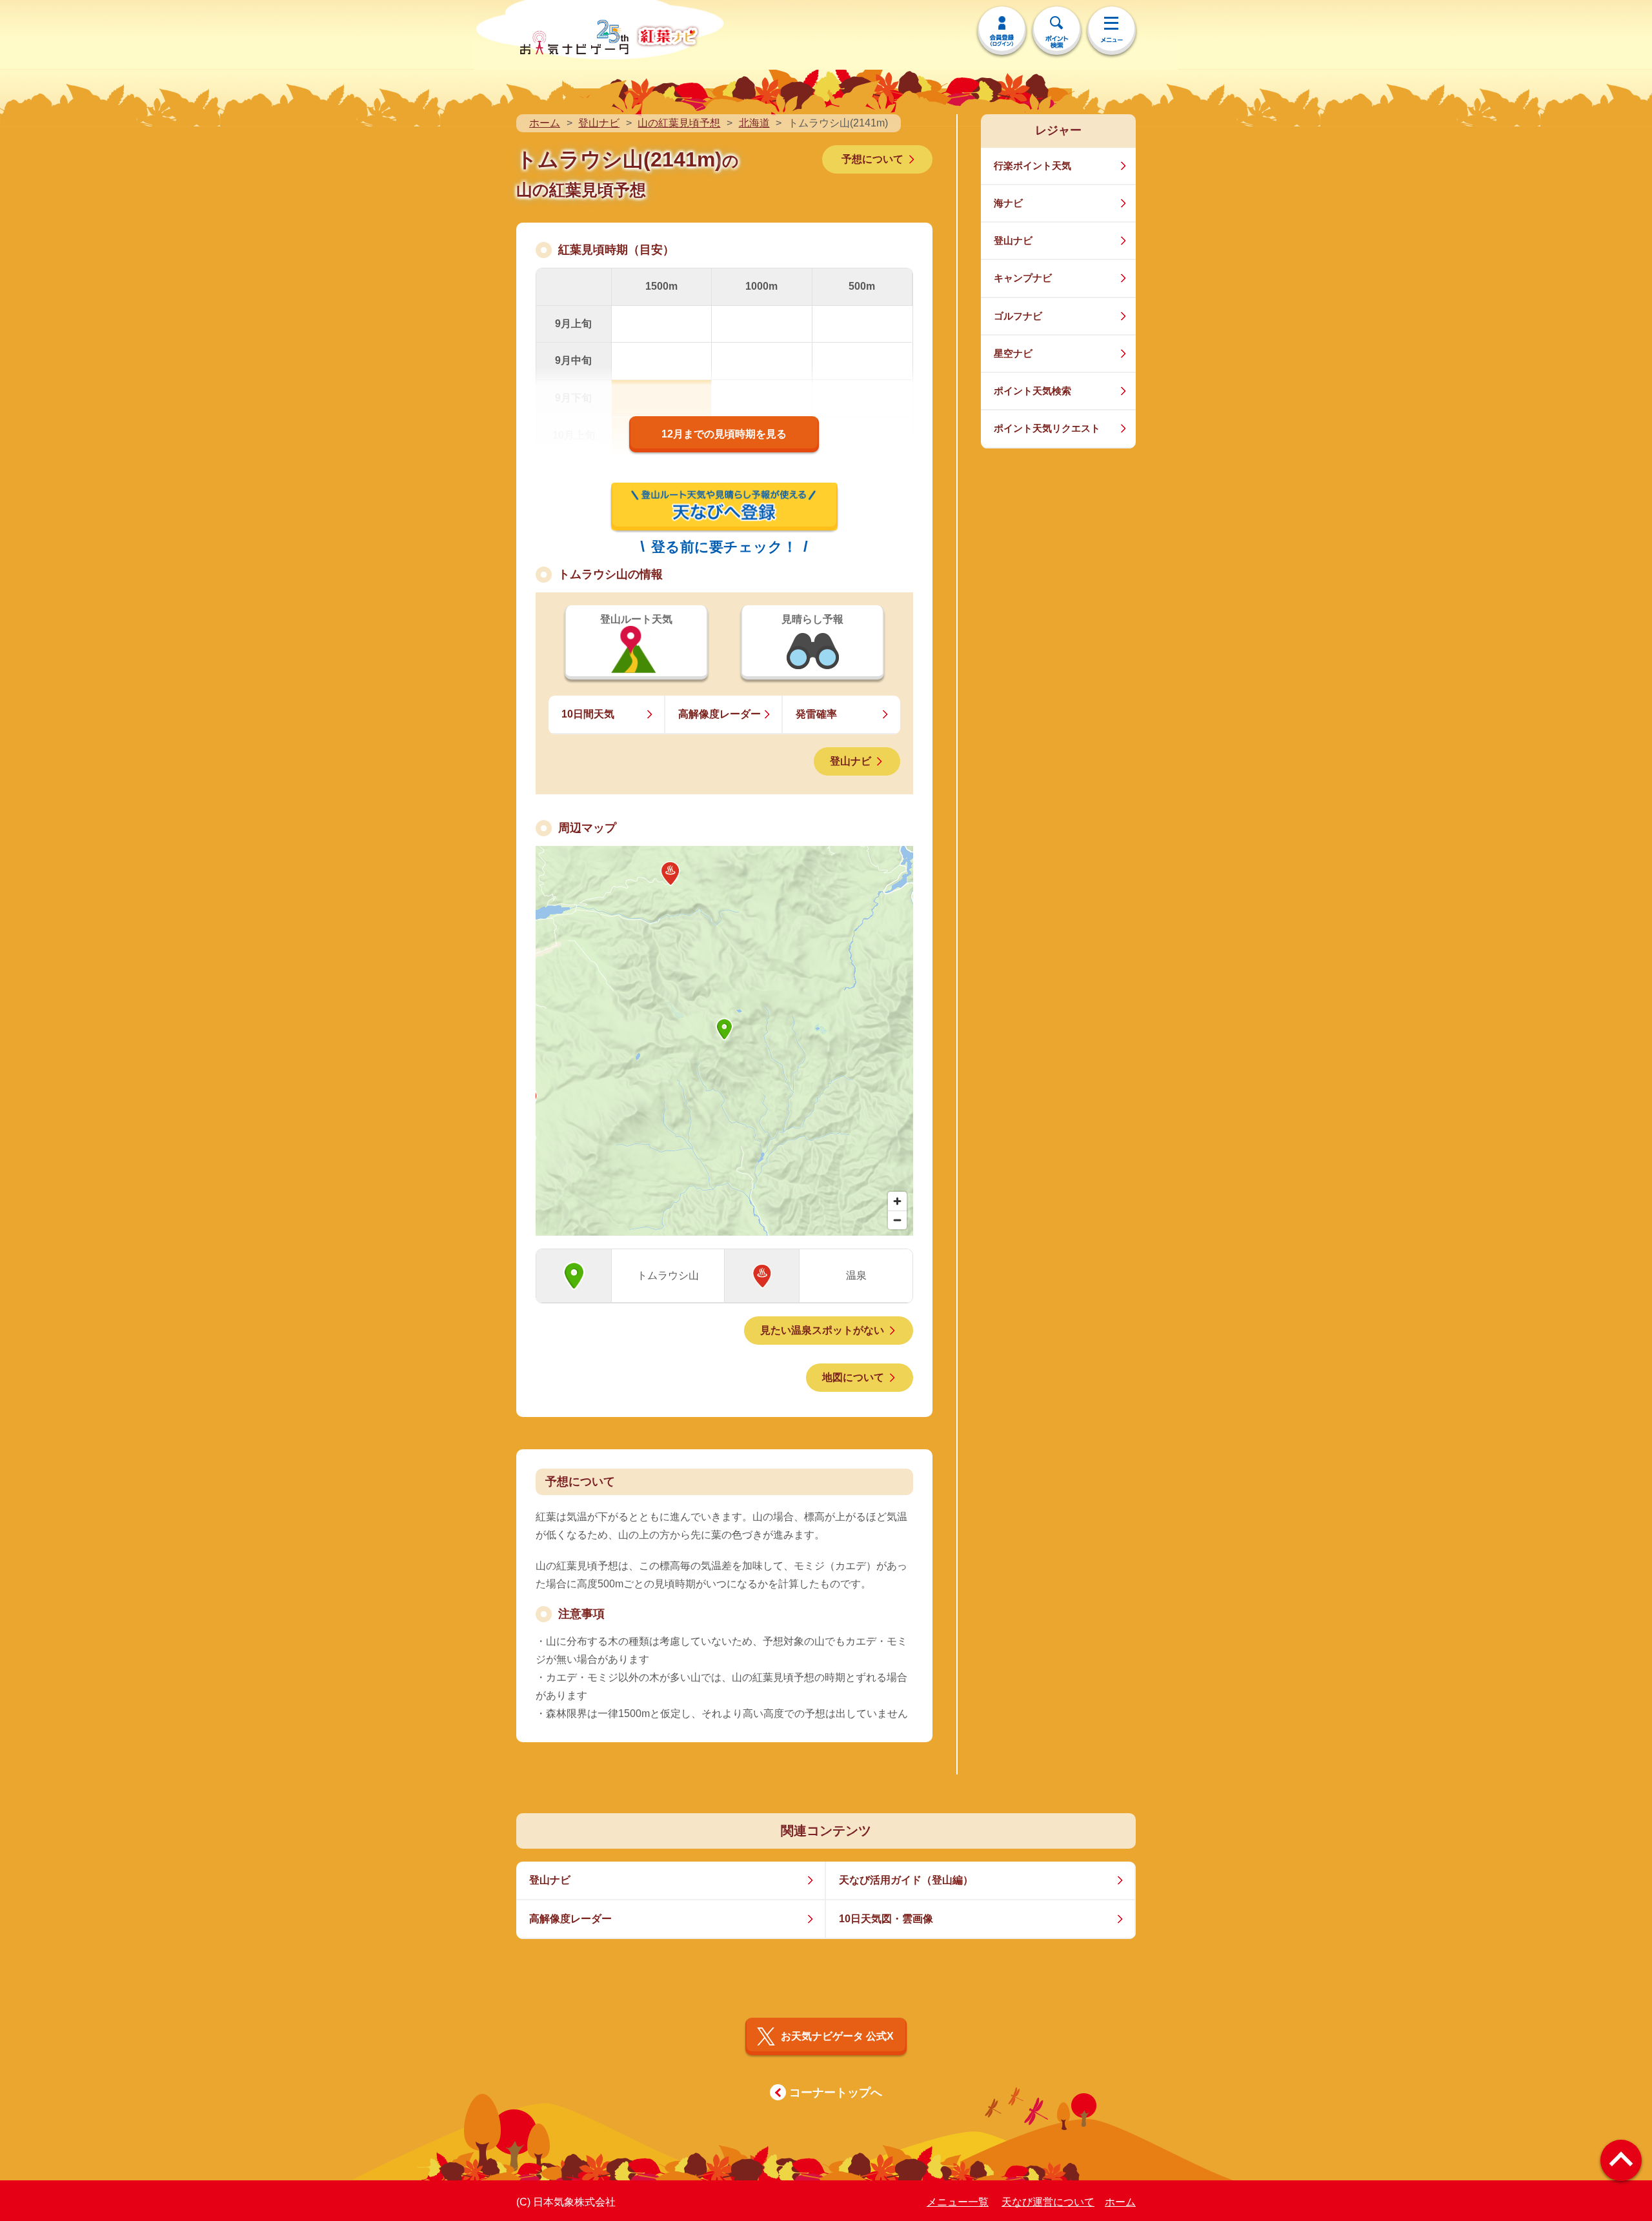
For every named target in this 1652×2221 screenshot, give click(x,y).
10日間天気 (588, 714)
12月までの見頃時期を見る (724, 434)
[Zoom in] (897, 1201)
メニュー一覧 (958, 2202)
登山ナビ (599, 123)
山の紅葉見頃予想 (679, 123)
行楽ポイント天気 (1032, 166)
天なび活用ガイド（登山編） (906, 1880)
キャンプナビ (1023, 278)
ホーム (545, 123)
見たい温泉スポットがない (822, 1330)
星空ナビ (1013, 353)
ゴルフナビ (1018, 316)
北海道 (754, 123)
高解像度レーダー (720, 714)
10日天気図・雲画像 (886, 1919)
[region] (724, 1041)
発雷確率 (816, 714)
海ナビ (1008, 203)
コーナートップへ (836, 2093)
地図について (853, 1377)
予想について (872, 159)
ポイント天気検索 (1032, 391)
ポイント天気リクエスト (1047, 428)
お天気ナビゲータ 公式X (837, 2036)
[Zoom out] (897, 1220)
